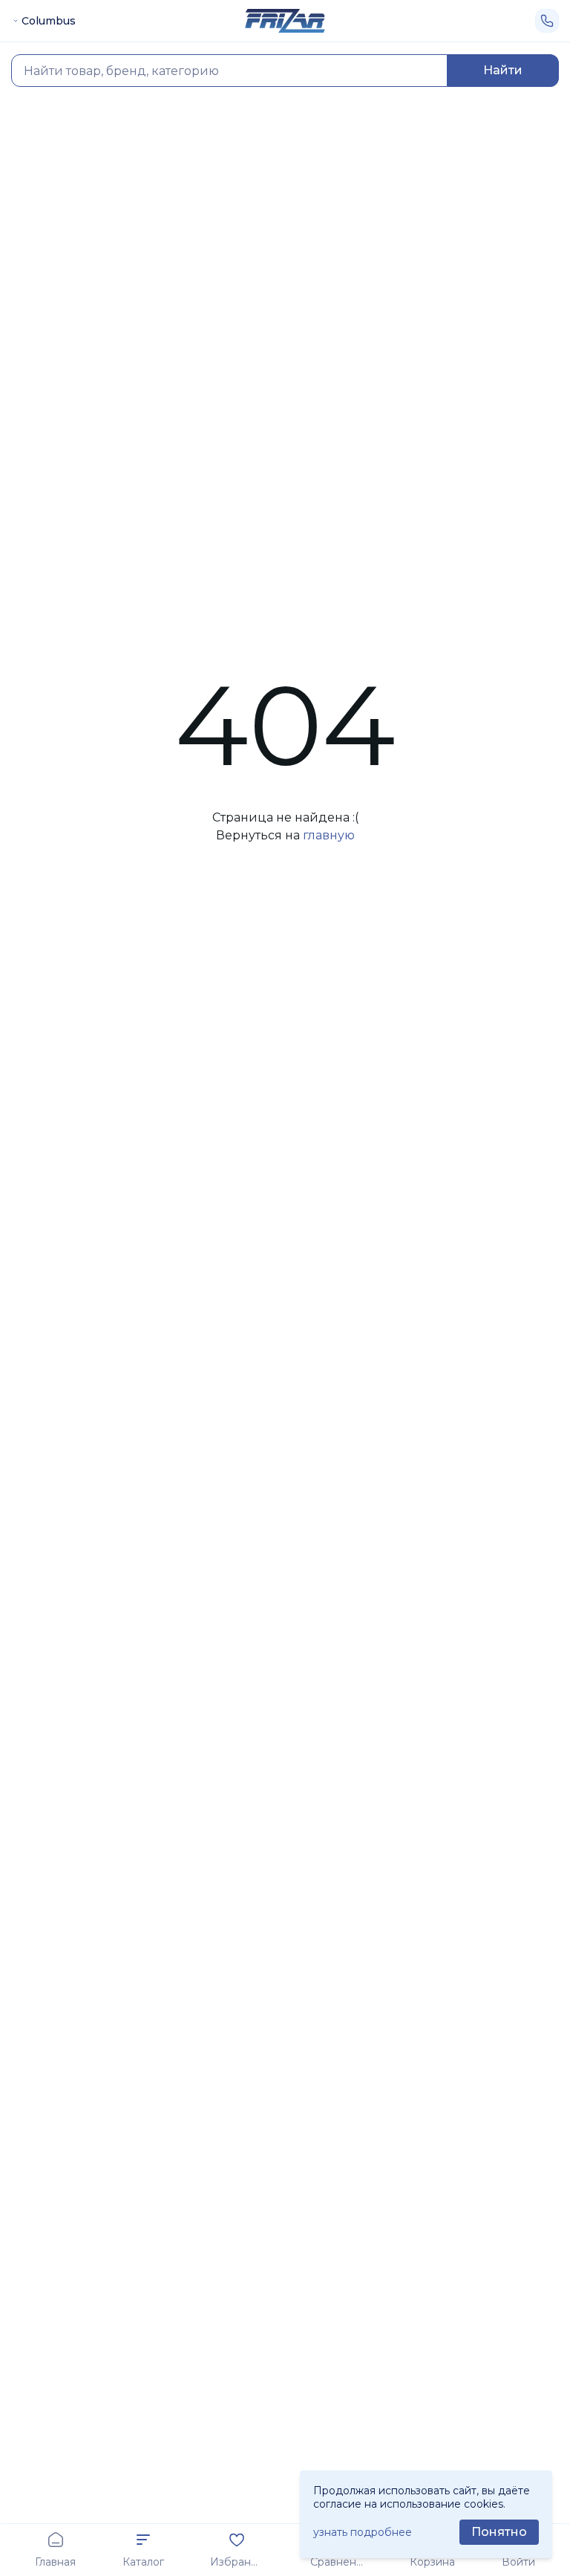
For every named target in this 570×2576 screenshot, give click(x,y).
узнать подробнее (363, 2532)
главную (329, 835)
